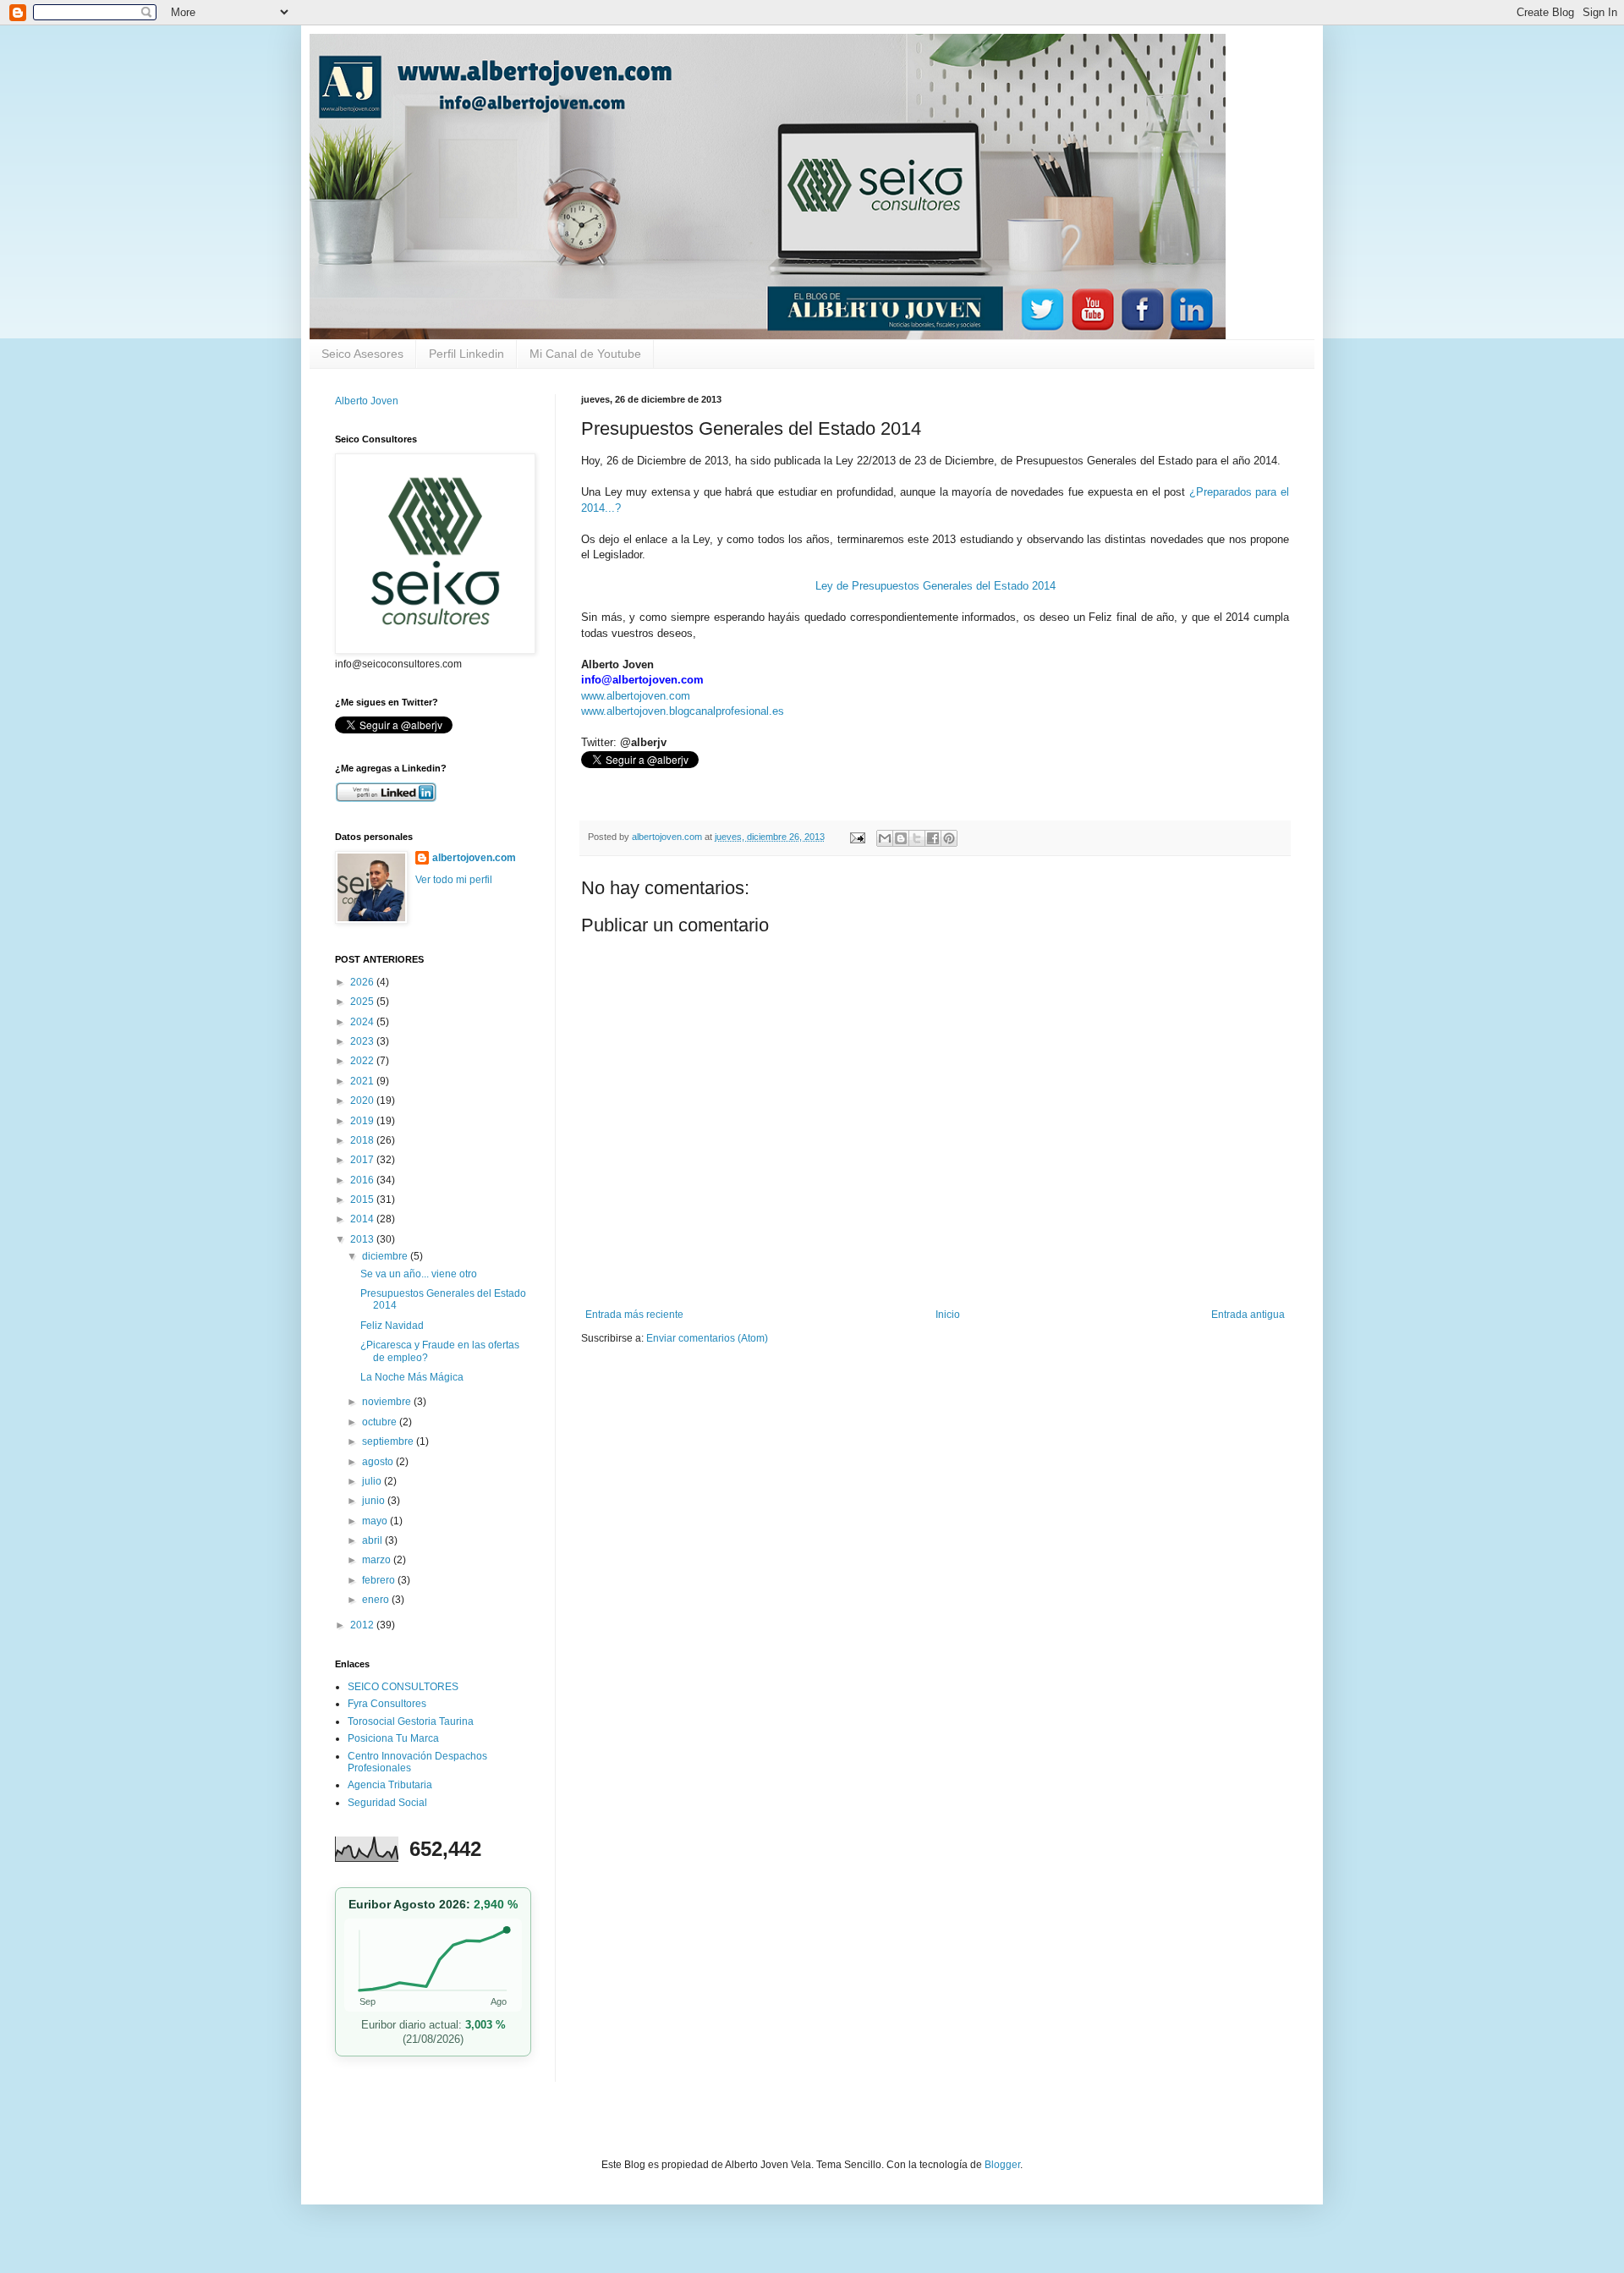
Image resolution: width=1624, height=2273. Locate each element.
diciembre (386, 1256)
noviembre (388, 1402)
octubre (381, 1422)
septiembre (389, 1441)
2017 (363, 1160)
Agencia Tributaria (390, 1785)
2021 (363, 1081)
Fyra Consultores (387, 1704)
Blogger (1002, 2165)
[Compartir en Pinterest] (949, 838)
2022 (363, 1061)
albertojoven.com (474, 858)
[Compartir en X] (917, 838)
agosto (379, 1462)
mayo (376, 1521)
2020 (363, 1101)
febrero (380, 1580)
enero (377, 1600)
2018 (363, 1140)
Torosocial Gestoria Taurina (411, 1721)
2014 (363, 1219)
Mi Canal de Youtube (585, 354)
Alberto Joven (367, 401)
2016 (363, 1180)
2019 (363, 1121)
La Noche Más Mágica (412, 1377)
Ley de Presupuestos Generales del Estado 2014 (935, 586)
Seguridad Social (387, 1803)
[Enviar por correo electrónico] (885, 838)
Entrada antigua (1248, 1315)
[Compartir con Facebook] (933, 838)
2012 (363, 1625)
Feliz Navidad (392, 1326)
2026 (363, 982)
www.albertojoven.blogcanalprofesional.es (683, 711)
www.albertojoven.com (636, 696)
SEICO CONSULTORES (403, 1687)
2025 (363, 1002)
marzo (378, 1560)
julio (373, 1481)
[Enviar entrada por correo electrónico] (857, 837)
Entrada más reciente (634, 1315)
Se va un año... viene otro (419, 1274)
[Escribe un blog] (901, 838)
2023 (363, 1041)
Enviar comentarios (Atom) (707, 1338)
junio (375, 1501)
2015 (363, 1200)
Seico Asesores (362, 354)
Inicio (948, 1315)
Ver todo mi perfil (454, 880)
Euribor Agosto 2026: (433, 1904)
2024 (363, 1022)
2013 (363, 1239)
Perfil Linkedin (466, 354)
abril (373, 1540)
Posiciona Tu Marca (393, 1738)
